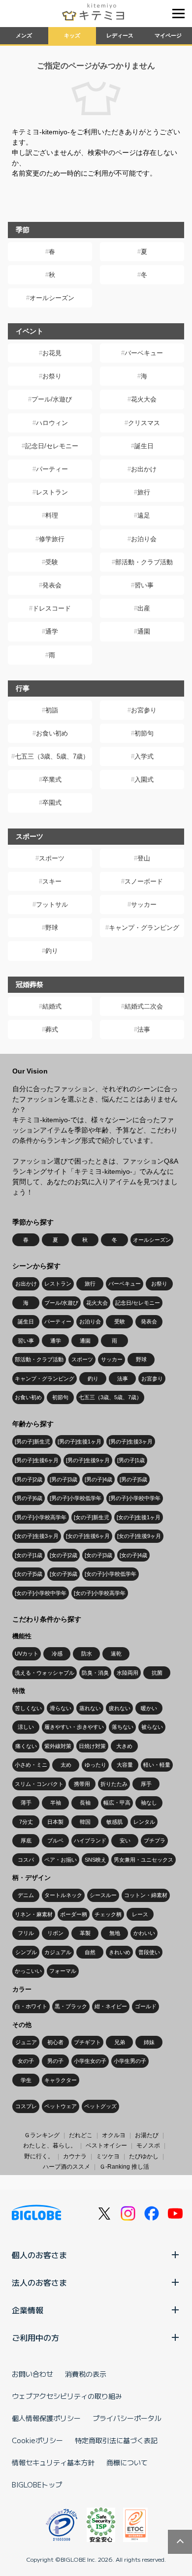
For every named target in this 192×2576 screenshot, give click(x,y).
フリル (26, 1933)
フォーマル (63, 1971)
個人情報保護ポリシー (46, 2418)
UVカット (27, 1654)
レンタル (144, 1822)
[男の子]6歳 (29, 1498)
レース (140, 1914)
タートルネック (63, 1895)
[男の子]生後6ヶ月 (37, 1460)
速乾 (116, 1654)
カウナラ (75, 2156)
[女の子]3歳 (98, 1555)
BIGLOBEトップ (37, 2484)
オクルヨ (114, 2135)
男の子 (55, 2061)
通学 (52, 631)
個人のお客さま (39, 2255)
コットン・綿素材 (146, 1895)
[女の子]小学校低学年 (111, 1574)
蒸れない (90, 1708)
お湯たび (147, 2135)
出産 (144, 608)
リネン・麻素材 (34, 1914)
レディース (120, 35)
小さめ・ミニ (31, 1765)
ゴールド (146, 2006)
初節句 (144, 733)
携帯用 (82, 1784)
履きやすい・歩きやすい (74, 1727)
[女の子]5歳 (29, 1574)
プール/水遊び (52, 399)
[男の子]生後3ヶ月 (131, 1441)
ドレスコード (52, 608)
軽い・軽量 (157, 1765)
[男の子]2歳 (29, 1479)
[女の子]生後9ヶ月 (139, 1536)
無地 (115, 1933)
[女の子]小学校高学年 (100, 1593)
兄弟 (120, 2042)
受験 (52, 562)
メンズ (24, 35)
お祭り (52, 376)
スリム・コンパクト (39, 1784)
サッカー (144, 905)
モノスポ (148, 2146)
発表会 (52, 585)
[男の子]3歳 (64, 1479)
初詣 (52, 710)
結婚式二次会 (144, 1006)
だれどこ (81, 2135)
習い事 (144, 585)
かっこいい (28, 1971)
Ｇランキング (42, 2135)
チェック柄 (108, 1914)
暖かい (149, 1708)
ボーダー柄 (74, 1914)
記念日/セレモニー (52, 446)
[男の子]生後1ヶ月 (80, 1441)
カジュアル (58, 1952)
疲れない (120, 1708)
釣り (52, 951)
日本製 (55, 1822)
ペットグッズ (100, 2106)
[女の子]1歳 (29, 1555)
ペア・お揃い (61, 1860)
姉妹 (149, 2042)
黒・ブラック (71, 2006)
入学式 (144, 756)
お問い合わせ (32, 2374)
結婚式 (52, 1006)
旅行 (144, 492)
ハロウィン (52, 423)
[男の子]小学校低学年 (76, 1498)
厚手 (146, 1784)
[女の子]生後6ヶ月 (88, 1536)
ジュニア (26, 2042)
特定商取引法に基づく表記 (116, 2440)
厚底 (26, 1840)
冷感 (57, 1654)
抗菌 (157, 1673)
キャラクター (61, 2080)
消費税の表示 (86, 2374)
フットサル (52, 905)
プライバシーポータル (127, 2418)
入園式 (144, 780)
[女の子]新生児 (92, 1517)
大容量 (125, 1765)
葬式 (52, 1029)
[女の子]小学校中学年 (41, 1593)
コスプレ (26, 2106)
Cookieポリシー (37, 2440)
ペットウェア (61, 2106)
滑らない (61, 1708)
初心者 (55, 2042)
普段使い (149, 1952)
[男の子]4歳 (98, 1479)
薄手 (26, 1803)
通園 (144, 631)
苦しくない (28, 1708)
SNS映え (96, 1860)
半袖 (56, 1803)
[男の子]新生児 (32, 1441)
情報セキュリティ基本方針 (53, 2462)
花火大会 (144, 399)
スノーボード (144, 881)
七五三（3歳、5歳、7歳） (52, 756)
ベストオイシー (106, 2146)
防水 (87, 1654)
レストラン (52, 492)
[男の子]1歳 (131, 1460)
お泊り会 (144, 539)
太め (66, 1765)
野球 (52, 928)
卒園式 (52, 803)
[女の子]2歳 (64, 1555)
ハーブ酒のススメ (66, 2167)
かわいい (144, 1933)
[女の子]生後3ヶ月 (37, 1536)
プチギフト (87, 2042)
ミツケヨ (108, 2156)
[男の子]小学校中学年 (135, 1498)
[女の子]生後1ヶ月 (139, 1517)
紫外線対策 (58, 1746)
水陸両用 (128, 1673)
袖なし (149, 1803)
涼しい (26, 1727)
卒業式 (52, 780)
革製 (85, 1933)
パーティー (52, 469)
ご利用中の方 (35, 2337)
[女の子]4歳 (133, 1555)
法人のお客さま (39, 2282)
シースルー (103, 1895)
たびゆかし (144, 2156)
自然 (90, 1952)
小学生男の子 (130, 2061)
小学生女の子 (90, 2061)
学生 (26, 2080)
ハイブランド (90, 1840)
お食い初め (52, 733)
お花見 (52, 353)
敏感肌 (114, 1822)
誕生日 (144, 446)
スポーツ (52, 858)
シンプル (26, 1952)
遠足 (144, 515)
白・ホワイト (31, 2006)
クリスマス (144, 423)
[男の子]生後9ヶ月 (88, 1460)
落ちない (123, 1727)
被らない (152, 1727)
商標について (127, 2462)
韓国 (85, 1822)
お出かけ (144, 469)
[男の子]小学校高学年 (41, 1517)
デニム (26, 1895)
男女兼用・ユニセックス (144, 1860)
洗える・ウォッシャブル (45, 1673)
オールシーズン (52, 298)
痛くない (26, 1746)
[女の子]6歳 (64, 1574)
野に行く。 (39, 2156)
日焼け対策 (92, 1746)
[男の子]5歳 (133, 1479)
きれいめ (120, 1952)
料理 (52, 515)
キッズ (72, 35)
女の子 (26, 2061)
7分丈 (26, 1822)
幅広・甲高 (117, 1803)
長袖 (85, 1803)
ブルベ (55, 1840)
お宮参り (144, 710)
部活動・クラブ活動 (144, 562)
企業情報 (28, 2310)
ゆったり (96, 1765)
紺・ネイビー (111, 2006)
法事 (144, 1029)
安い (125, 1840)
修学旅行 (52, 539)
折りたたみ (114, 1784)
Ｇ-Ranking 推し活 (124, 2167)
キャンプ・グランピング (144, 928)
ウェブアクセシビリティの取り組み (67, 2396)
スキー (52, 881)
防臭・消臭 (95, 1673)
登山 (144, 858)
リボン (55, 1933)
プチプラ (155, 1840)
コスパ (26, 1860)
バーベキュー (144, 353)
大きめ (124, 1746)
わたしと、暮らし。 (50, 2146)
